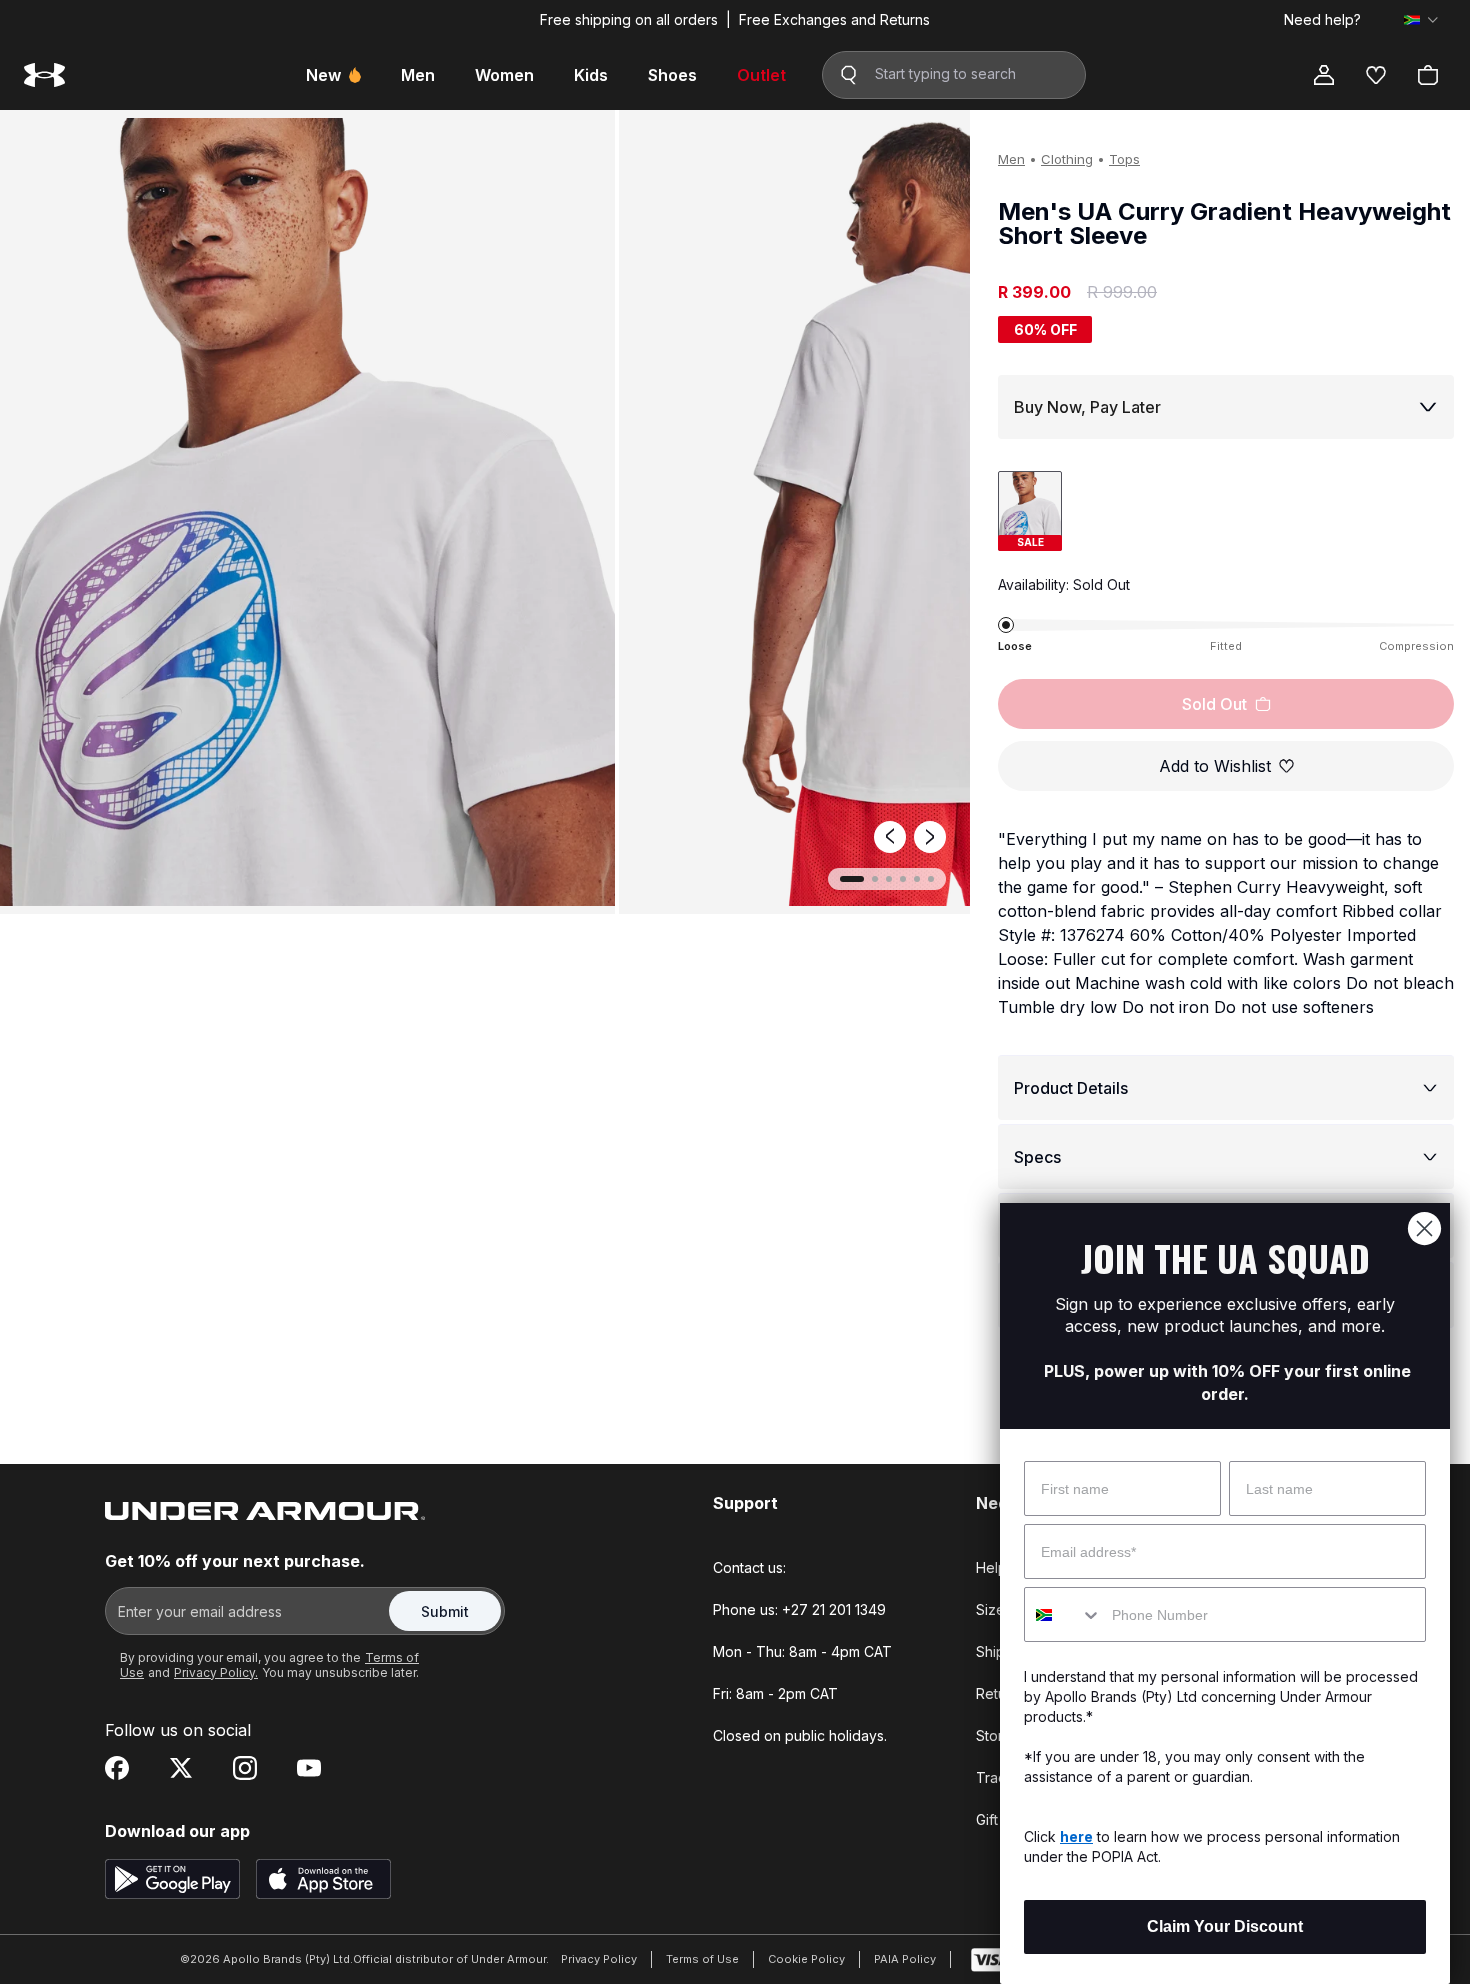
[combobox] (1063, 1614)
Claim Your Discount (1225, 1926)
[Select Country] (1421, 20)
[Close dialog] (1424, 1228)
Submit (445, 1611)
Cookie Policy (806, 1959)
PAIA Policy (905, 1959)
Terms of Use (702, 1959)
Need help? (1322, 20)
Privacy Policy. (216, 1672)
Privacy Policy (599, 1959)
